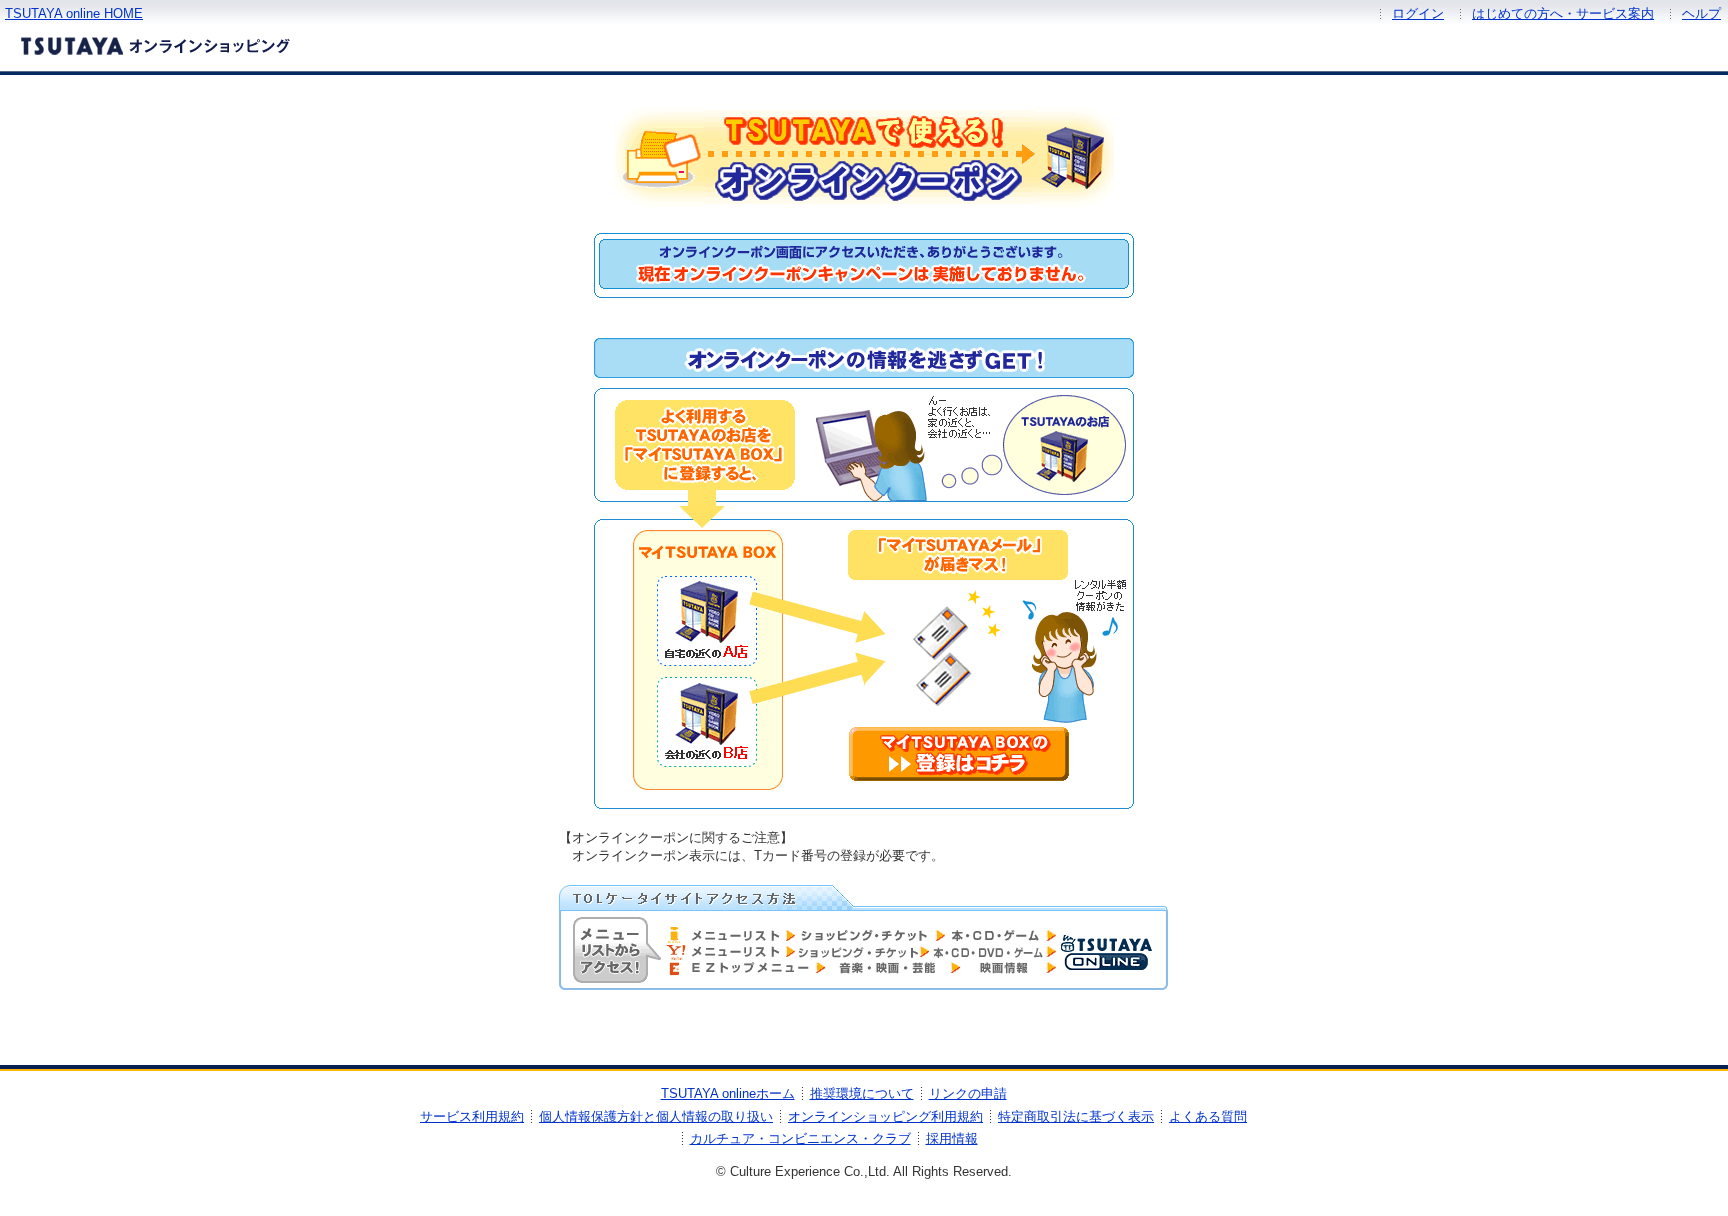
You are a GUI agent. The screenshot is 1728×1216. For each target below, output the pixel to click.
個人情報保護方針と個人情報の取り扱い (656, 1116)
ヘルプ (1701, 13)
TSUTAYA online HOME (74, 13)
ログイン (1418, 13)
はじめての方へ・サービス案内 (1563, 13)
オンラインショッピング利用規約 (885, 1116)
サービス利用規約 (472, 1116)
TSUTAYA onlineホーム (728, 1093)
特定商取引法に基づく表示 (1076, 1116)
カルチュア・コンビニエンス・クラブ (800, 1138)
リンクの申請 (968, 1093)
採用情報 (952, 1138)
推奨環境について (862, 1093)
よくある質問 (1208, 1116)
